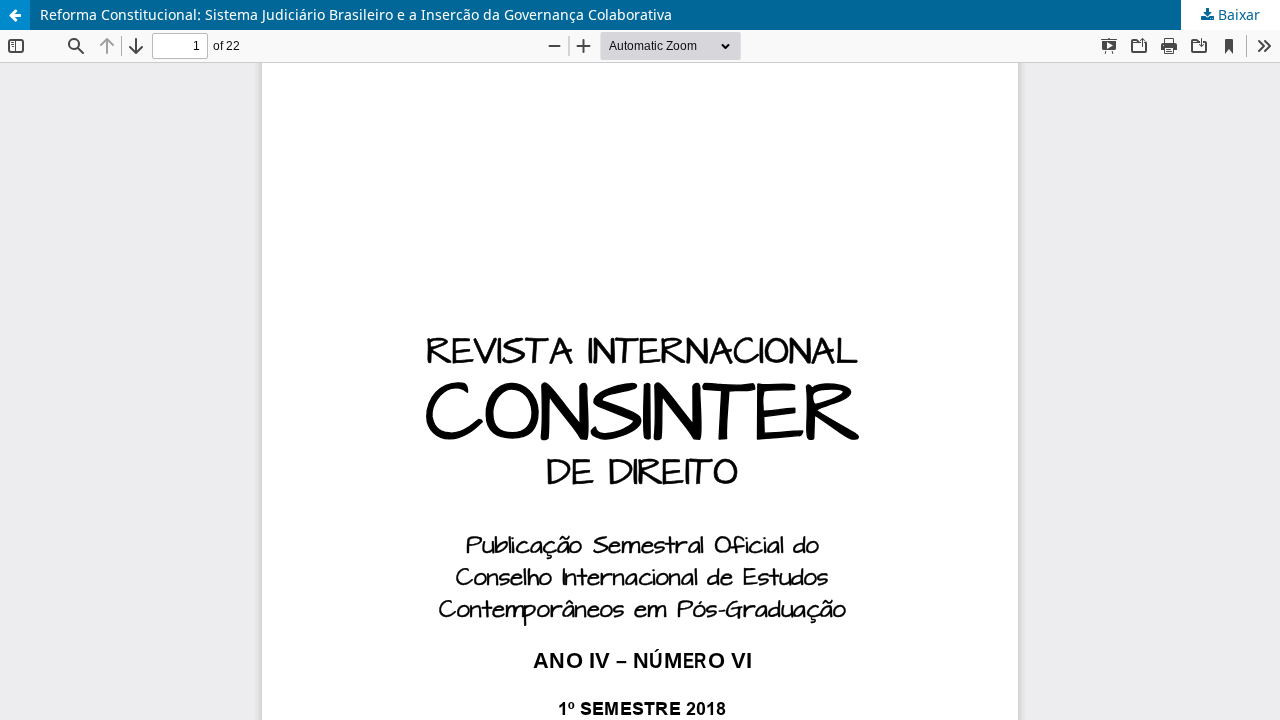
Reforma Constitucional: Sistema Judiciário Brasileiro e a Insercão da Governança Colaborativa (356, 14)
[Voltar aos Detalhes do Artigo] (15, 15)
